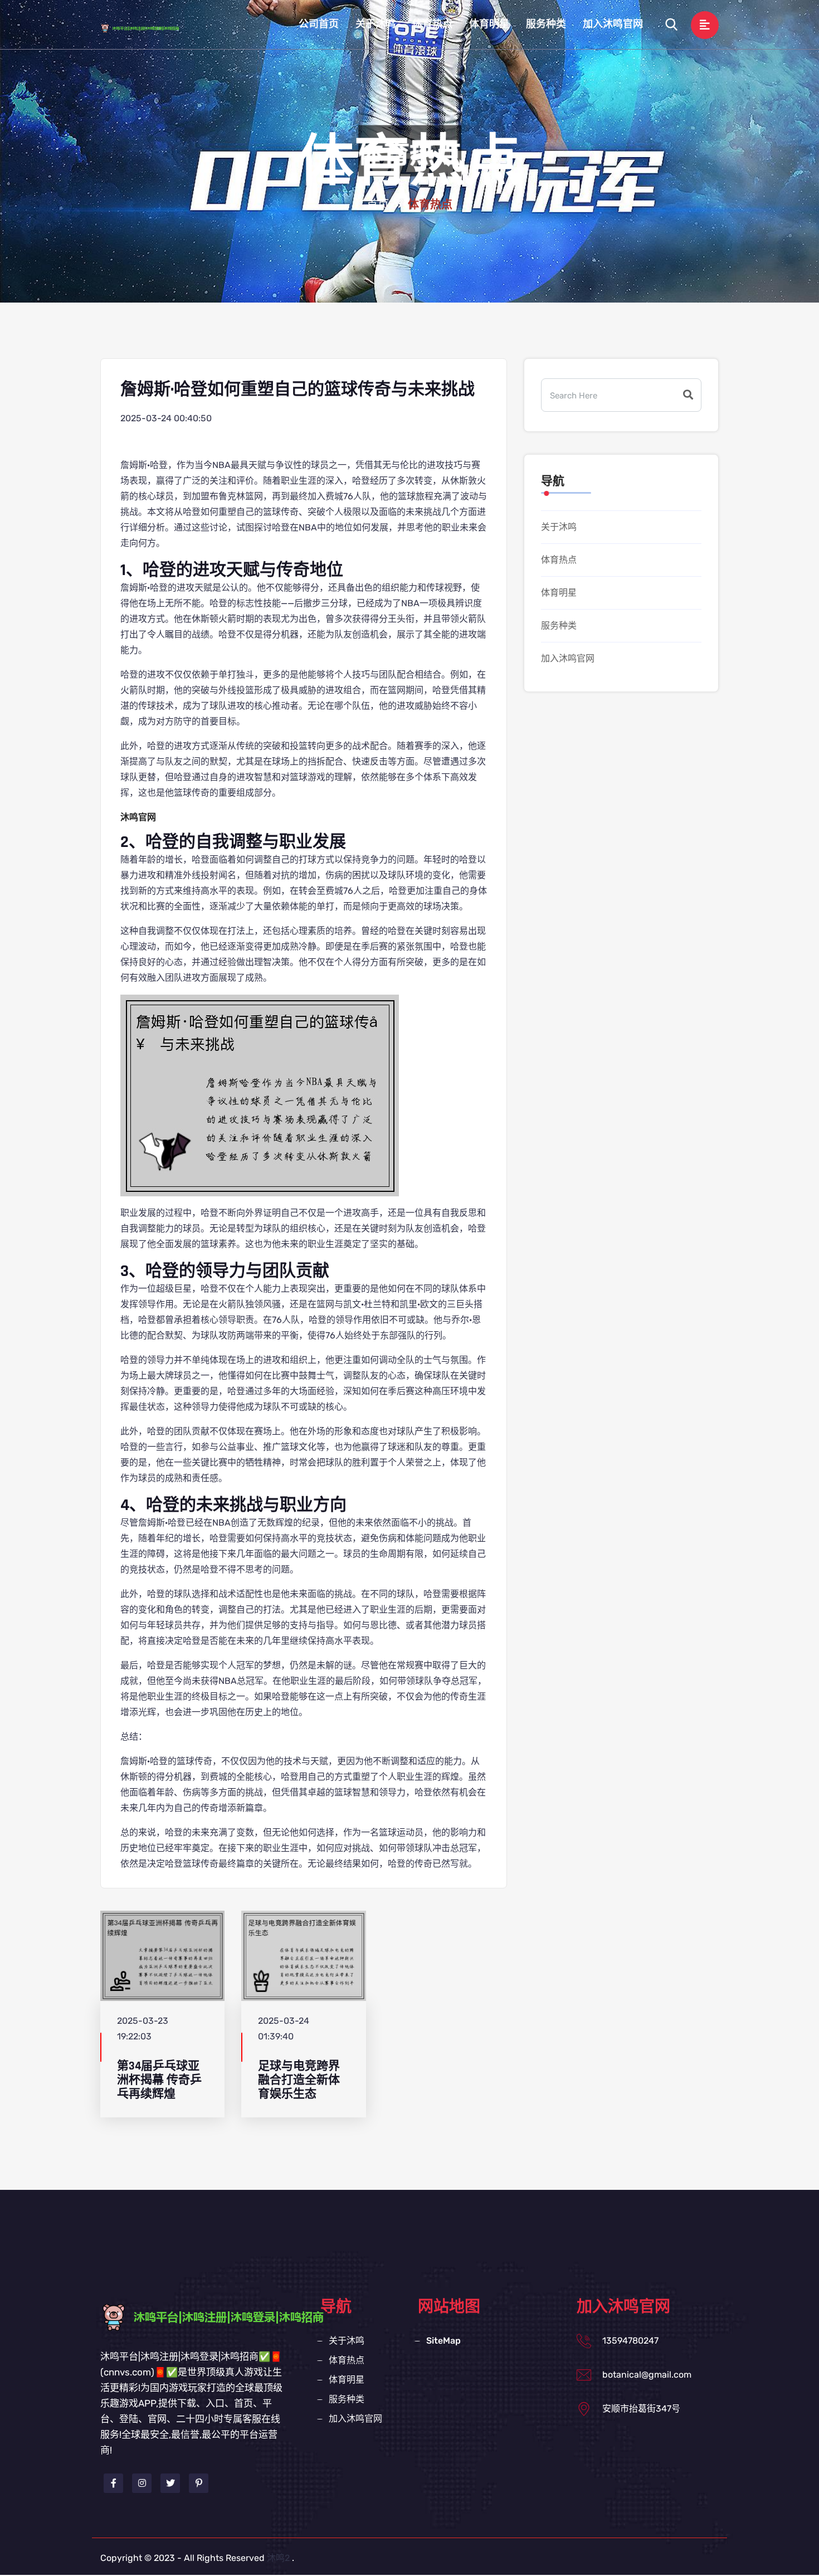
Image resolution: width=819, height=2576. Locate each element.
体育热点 (432, 24)
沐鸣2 (278, 2558)
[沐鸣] (150, 28)
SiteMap (443, 2341)
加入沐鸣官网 (613, 24)
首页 (378, 205)
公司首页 (319, 24)
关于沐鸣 (376, 24)
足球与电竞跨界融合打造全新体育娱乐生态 (299, 2080)
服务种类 (546, 24)
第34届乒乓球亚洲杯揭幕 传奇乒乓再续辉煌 (159, 2080)
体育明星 (489, 24)
